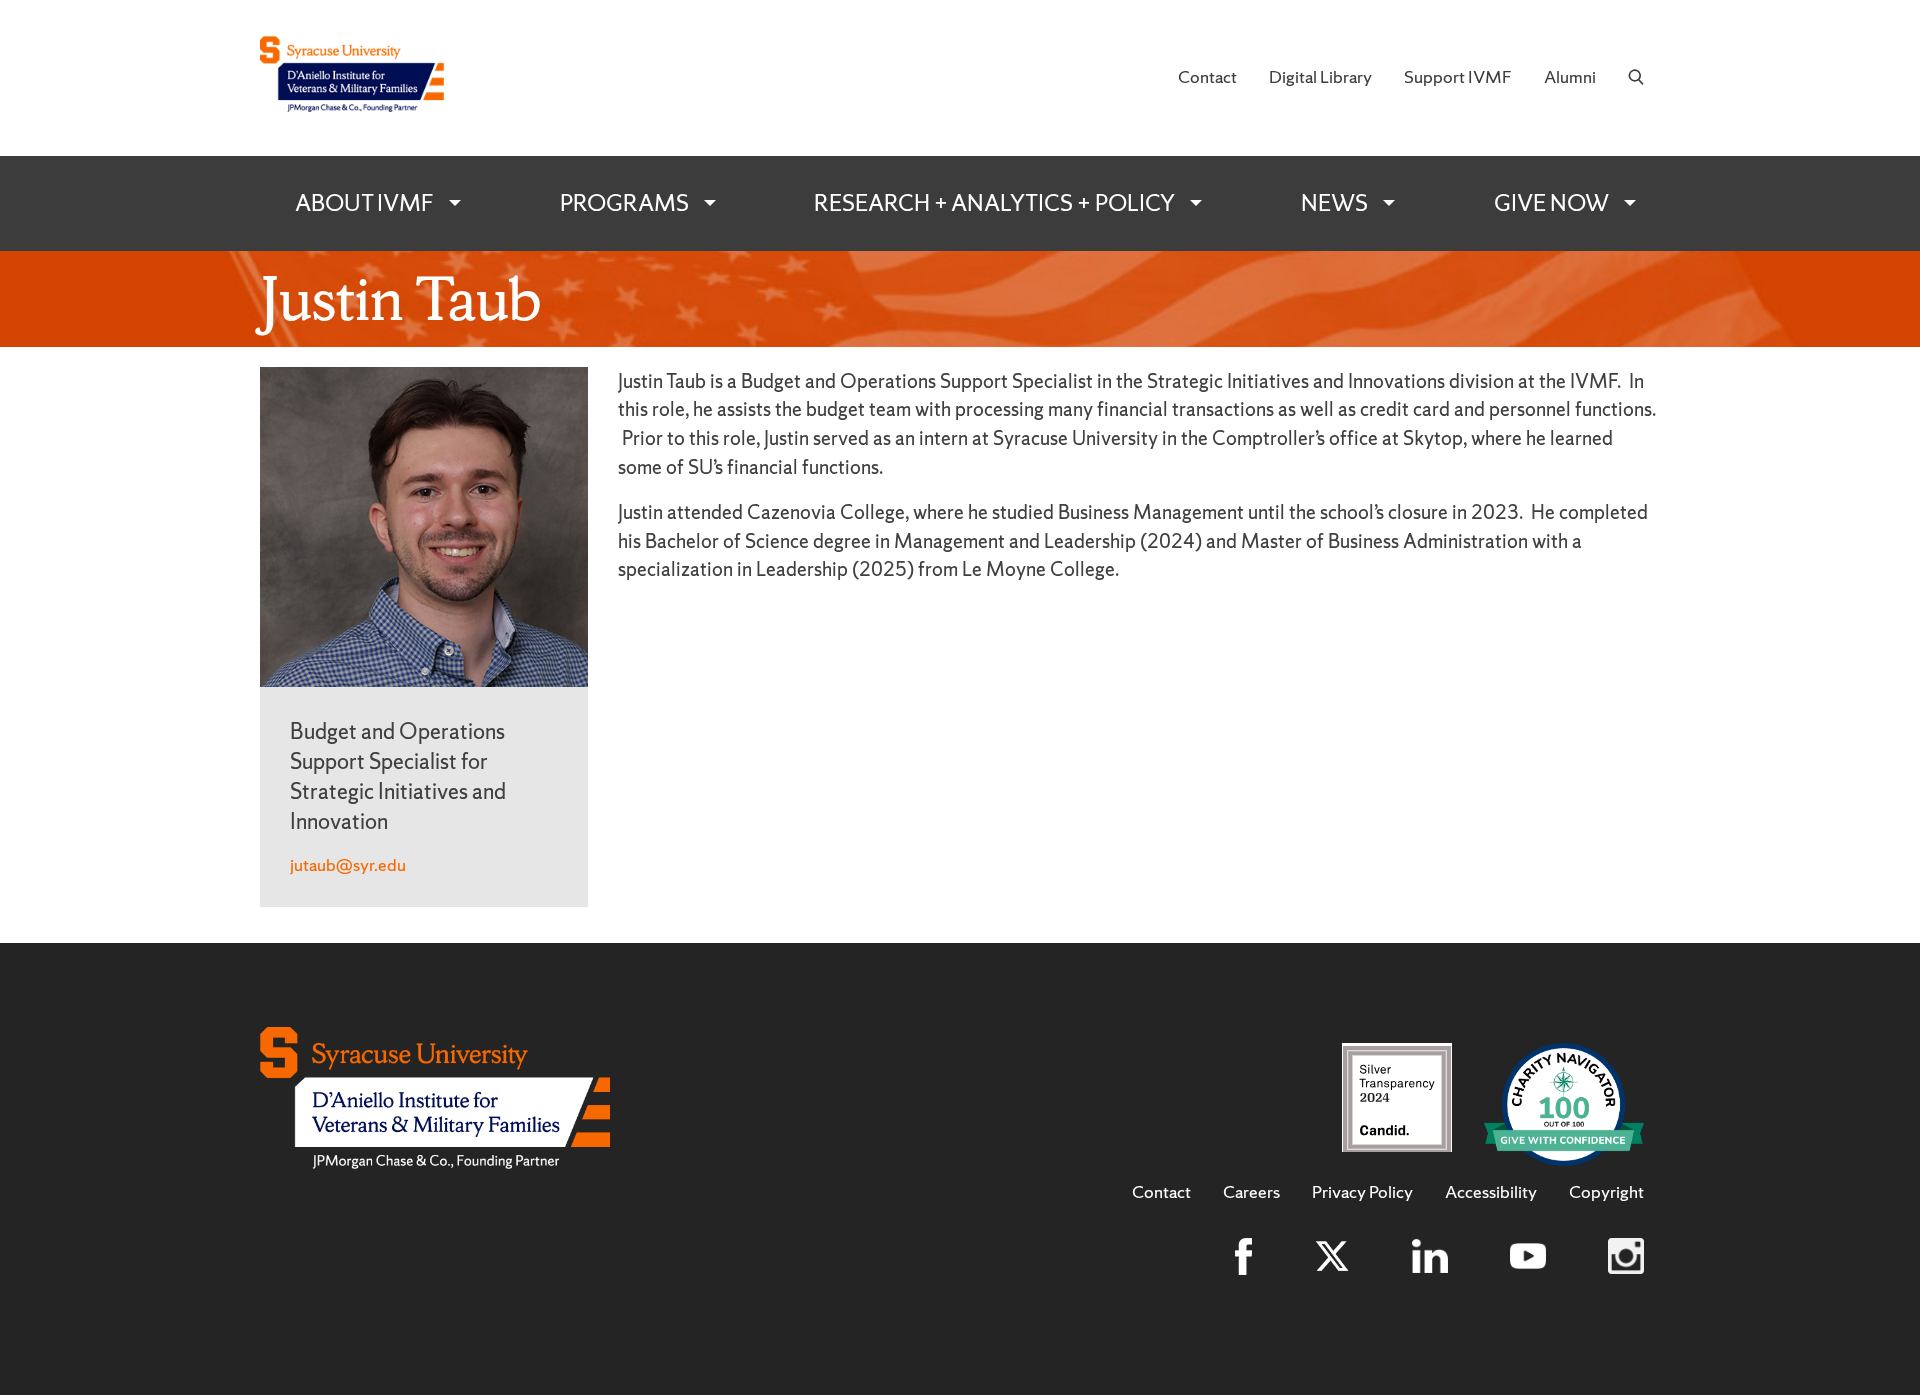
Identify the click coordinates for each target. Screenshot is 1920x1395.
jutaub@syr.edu (348, 864)
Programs (624, 203)
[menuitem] (1207, 78)
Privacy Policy (1362, 1192)
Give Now (1551, 203)
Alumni (1570, 76)
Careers (1251, 1192)
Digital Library (1320, 76)
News (1334, 203)
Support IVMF (1458, 76)
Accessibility (1491, 1192)
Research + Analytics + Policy (994, 203)
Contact (1207, 76)
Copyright (1606, 1192)
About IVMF (364, 203)
